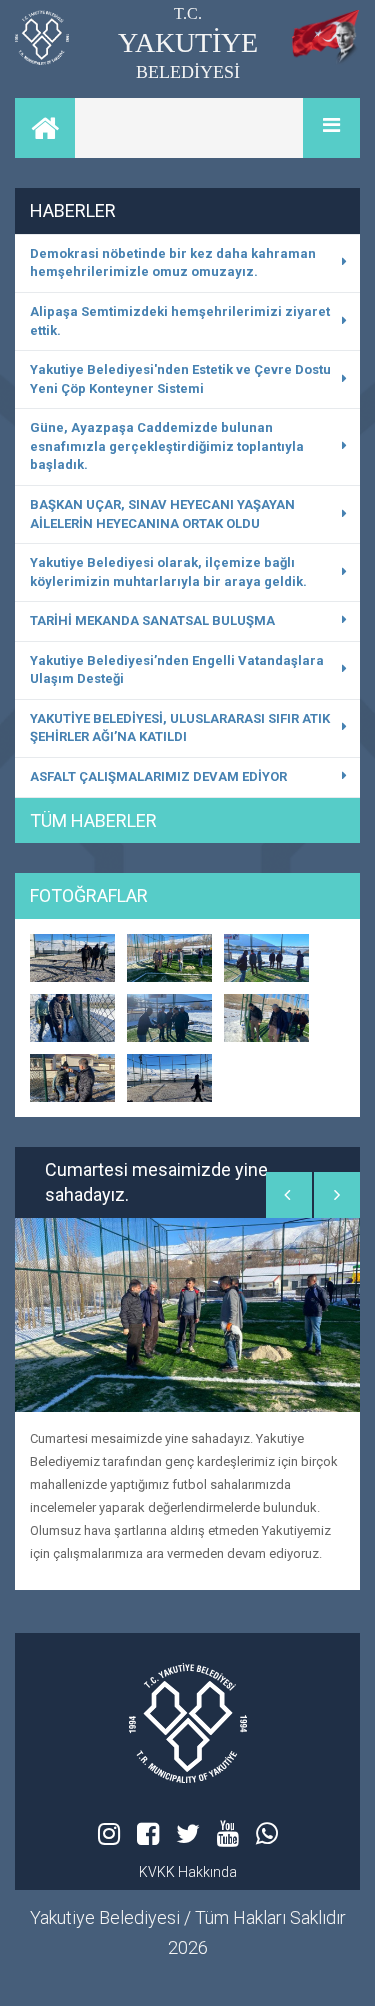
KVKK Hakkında (188, 1872)
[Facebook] (148, 1834)
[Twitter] (188, 1834)
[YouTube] (228, 1834)
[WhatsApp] (267, 1834)
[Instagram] (109, 1834)
